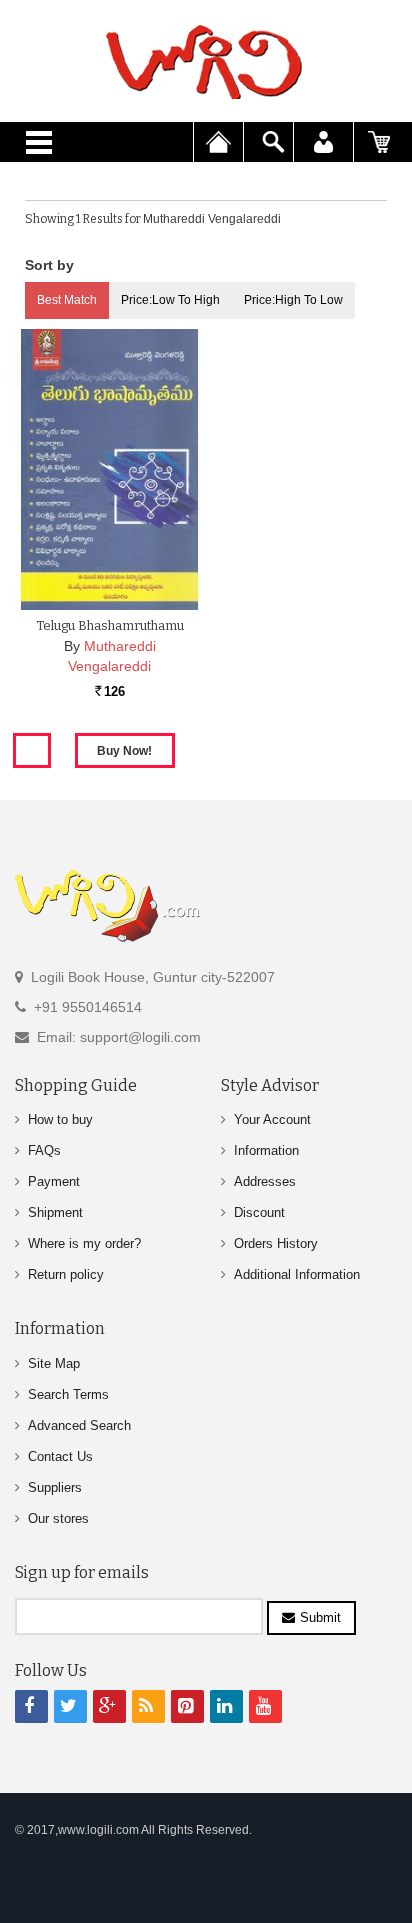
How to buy (60, 1119)
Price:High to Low (293, 300)
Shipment (55, 1212)
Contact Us (60, 1456)
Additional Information (297, 1274)
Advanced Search (79, 1425)
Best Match (67, 300)
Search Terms (68, 1394)
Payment (54, 1181)
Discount (259, 1212)
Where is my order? (84, 1243)
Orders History (276, 1243)
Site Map (54, 1363)
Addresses (265, 1181)
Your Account (272, 1119)
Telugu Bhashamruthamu (110, 625)
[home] (206, 62)
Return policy (66, 1274)
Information (266, 1150)
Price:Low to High (170, 300)
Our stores (58, 1518)
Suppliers (55, 1487)
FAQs (44, 1150)
